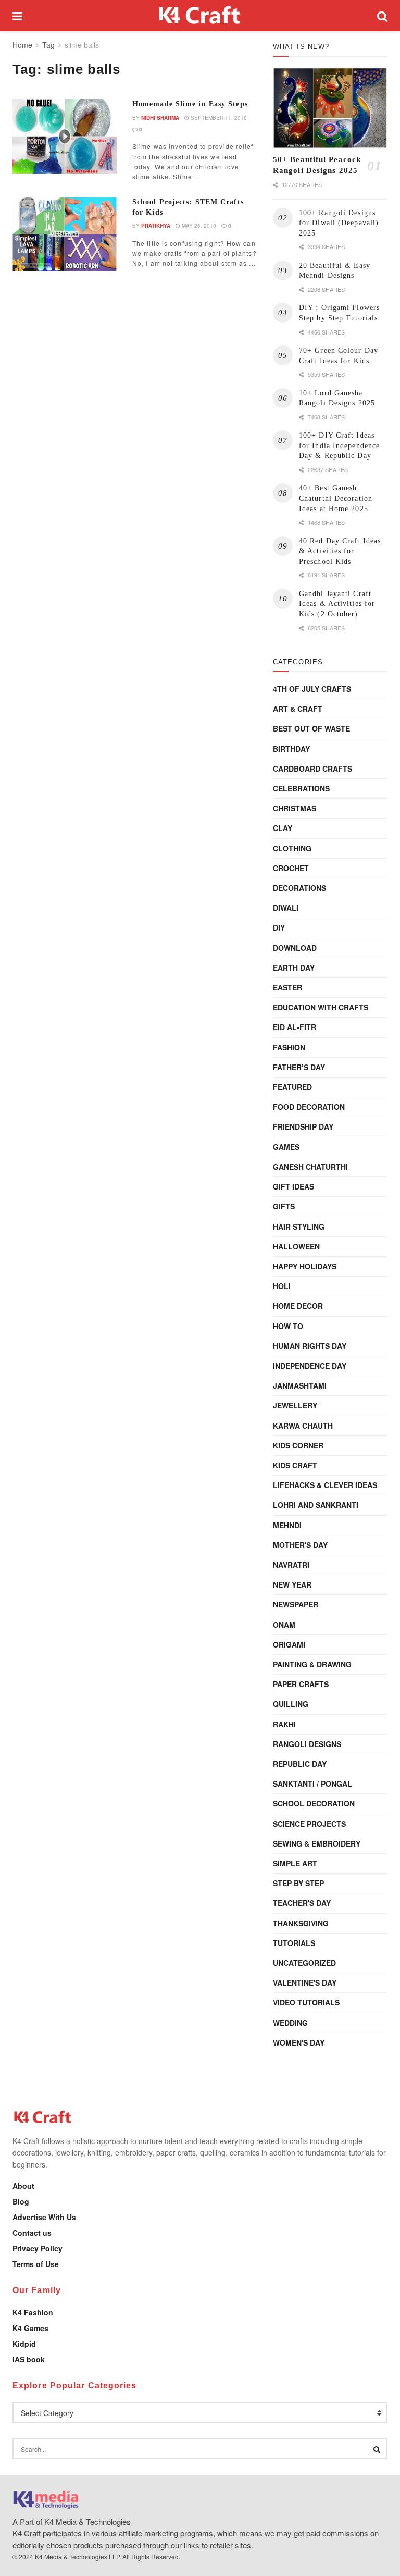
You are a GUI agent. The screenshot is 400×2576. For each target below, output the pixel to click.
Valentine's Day (305, 1983)
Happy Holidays (305, 1266)
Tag (48, 45)
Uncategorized (304, 1963)
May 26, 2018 (198, 226)
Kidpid (24, 2344)
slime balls (82, 45)
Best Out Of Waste (311, 728)
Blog (21, 2201)
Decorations (299, 888)
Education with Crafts (321, 1007)
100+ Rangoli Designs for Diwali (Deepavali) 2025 (339, 223)
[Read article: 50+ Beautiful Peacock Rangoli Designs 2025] (330, 108)
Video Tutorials (306, 2002)
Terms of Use (36, 2264)
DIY (279, 927)
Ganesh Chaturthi (310, 1167)
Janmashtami (300, 1385)
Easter (287, 987)
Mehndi (287, 1525)
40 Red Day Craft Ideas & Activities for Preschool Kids (340, 551)
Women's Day (299, 2042)
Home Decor (298, 1306)
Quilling (291, 1704)
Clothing (292, 848)
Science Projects (309, 1824)
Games (286, 1147)
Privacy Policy (37, 2248)
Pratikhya (156, 226)
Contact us (32, 2233)
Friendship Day (303, 1126)
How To (288, 1326)
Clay (283, 828)
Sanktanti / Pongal (312, 1784)
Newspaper (296, 1604)
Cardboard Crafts (312, 769)
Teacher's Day (302, 1903)
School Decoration (314, 1803)
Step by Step (298, 1883)
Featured (292, 1087)
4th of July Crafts (312, 689)
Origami (289, 1644)
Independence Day (310, 1366)
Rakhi (284, 1724)
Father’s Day (299, 1067)
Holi (282, 1286)
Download (295, 948)
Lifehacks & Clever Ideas (325, 1485)
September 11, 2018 (218, 118)
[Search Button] (382, 16)
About (23, 2186)
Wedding (290, 2023)
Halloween (296, 1246)
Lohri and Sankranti (316, 1505)
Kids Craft (295, 1465)
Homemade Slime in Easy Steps (190, 104)
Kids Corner (298, 1445)
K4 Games (30, 2328)
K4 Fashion (33, 2312)
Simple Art (295, 1863)
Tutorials (294, 1943)
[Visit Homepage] (200, 16)
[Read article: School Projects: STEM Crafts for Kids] (65, 234)
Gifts (284, 1206)
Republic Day (300, 1764)
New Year (292, 1584)
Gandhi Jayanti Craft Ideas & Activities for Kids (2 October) (337, 604)
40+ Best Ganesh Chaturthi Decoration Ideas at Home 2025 (336, 498)
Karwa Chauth (303, 1426)
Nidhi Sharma (160, 118)
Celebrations (301, 788)
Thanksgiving (301, 1923)
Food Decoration (309, 1107)
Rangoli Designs (307, 1744)
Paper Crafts (301, 1684)
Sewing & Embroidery (317, 1843)
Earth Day (294, 968)
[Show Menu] (17, 16)
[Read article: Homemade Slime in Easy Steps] (65, 136)
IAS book (29, 2359)
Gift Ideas (293, 1186)
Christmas (295, 808)
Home (22, 45)
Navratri (291, 1565)
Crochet (291, 868)
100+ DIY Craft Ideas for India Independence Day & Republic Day (339, 445)
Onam (284, 1625)
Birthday (291, 749)
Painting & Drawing (312, 1664)
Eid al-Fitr (295, 1027)
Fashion (289, 1047)
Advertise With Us (44, 2217)
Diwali (286, 908)
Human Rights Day (310, 1346)
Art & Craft (298, 709)
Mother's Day (300, 1545)
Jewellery (295, 1405)
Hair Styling (299, 1227)
